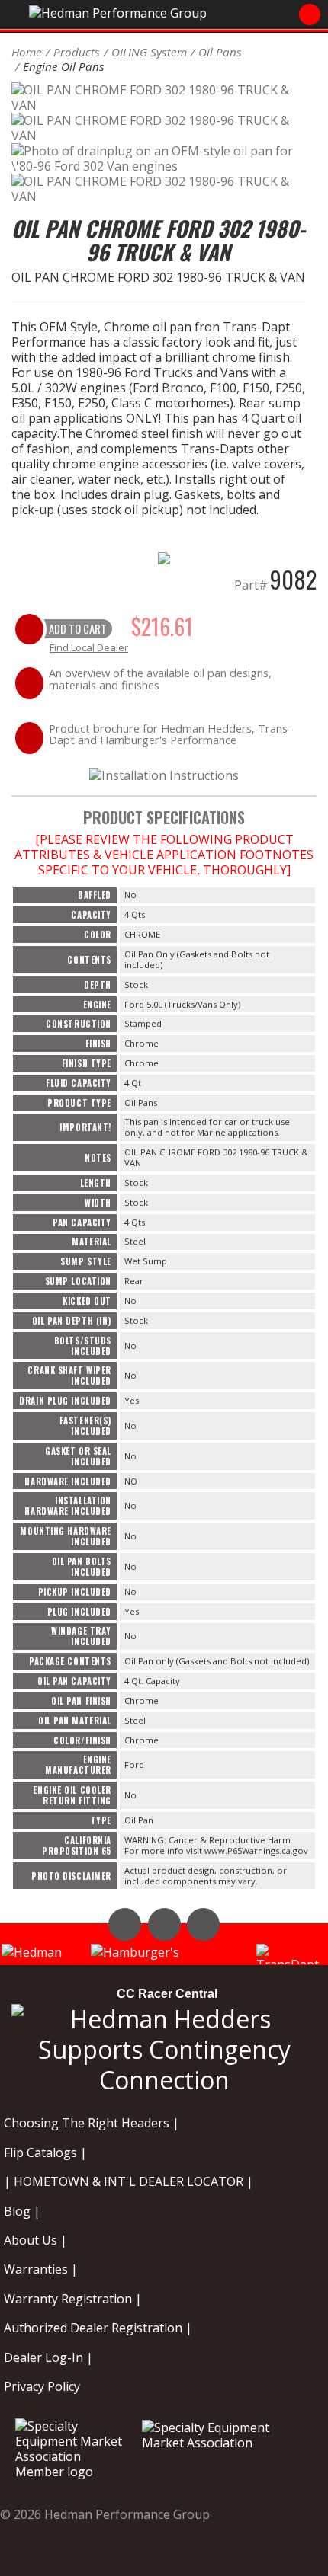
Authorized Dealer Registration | (98, 2328)
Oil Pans (220, 52)
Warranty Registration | (73, 2299)
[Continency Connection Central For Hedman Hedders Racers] (164, 2046)
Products (77, 52)
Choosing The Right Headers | (92, 2123)
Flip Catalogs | (45, 2153)
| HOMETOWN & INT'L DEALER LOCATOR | (129, 2181)
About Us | (35, 2240)
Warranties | (41, 2269)
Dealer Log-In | (48, 2357)
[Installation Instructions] (164, 774)
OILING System (149, 52)
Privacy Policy (42, 2386)
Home (27, 52)
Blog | (22, 2211)
